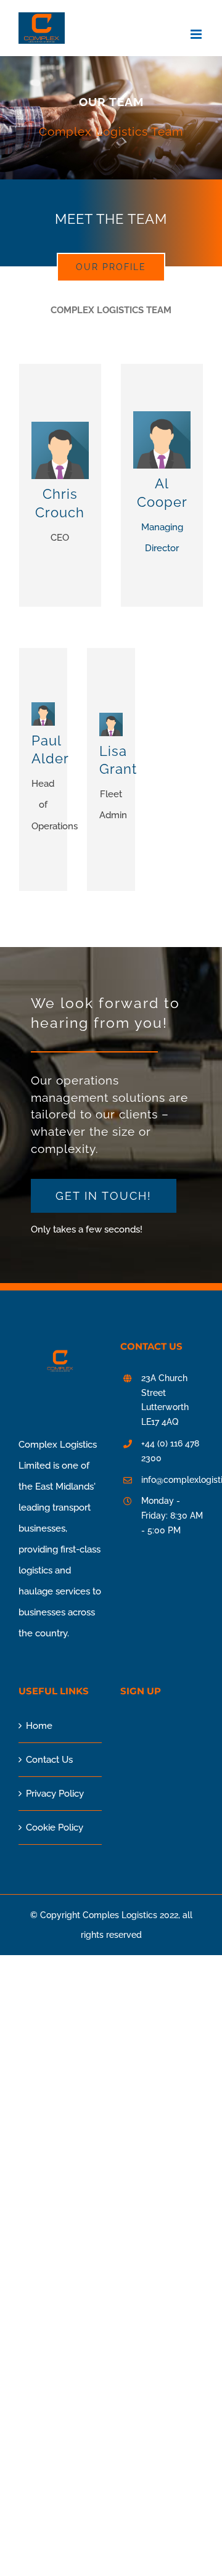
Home (39, 1726)
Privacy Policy (55, 1794)
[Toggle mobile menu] (197, 34)
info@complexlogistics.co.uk (172, 1480)
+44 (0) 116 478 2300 (170, 1451)
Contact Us (49, 1760)
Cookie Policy (55, 1827)
